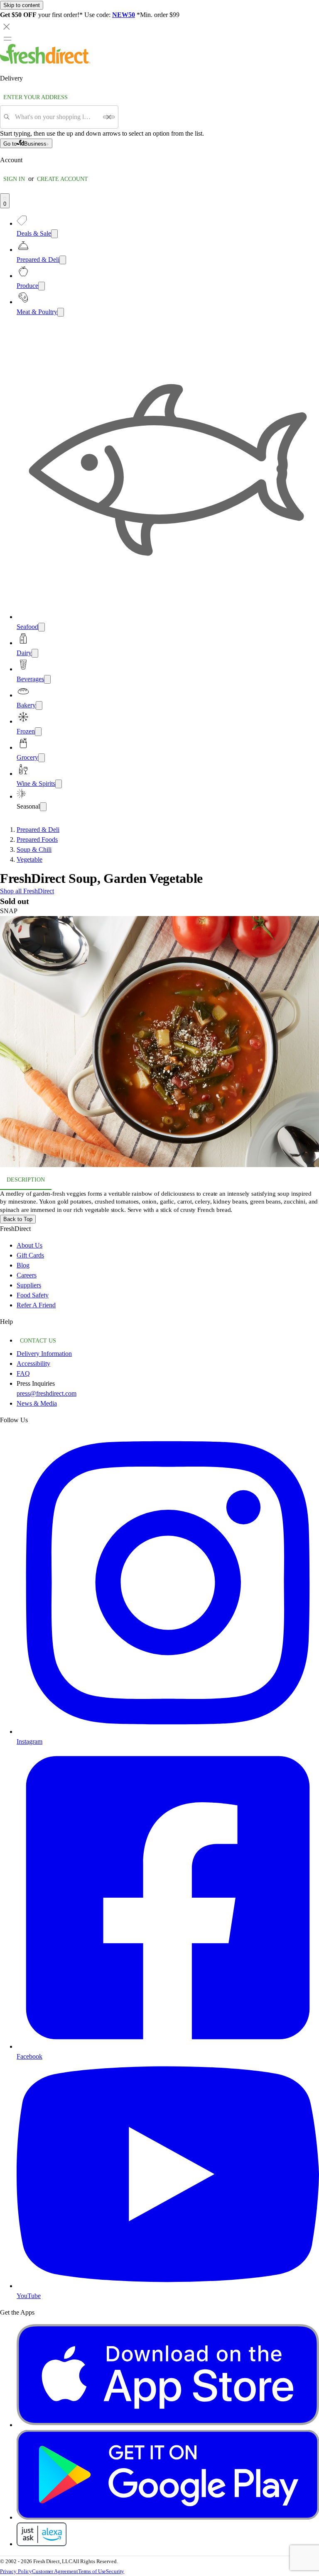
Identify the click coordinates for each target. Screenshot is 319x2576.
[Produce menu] (42, 286)
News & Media (37, 1403)
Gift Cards (30, 1255)
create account (63, 179)
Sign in (14, 179)
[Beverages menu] (47, 679)
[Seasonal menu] (43, 807)
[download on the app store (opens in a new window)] (168, 2425)
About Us (29, 1245)
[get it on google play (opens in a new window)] (168, 2517)
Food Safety (33, 1295)
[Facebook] (168, 2046)
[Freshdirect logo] (45, 62)
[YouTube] (168, 2286)
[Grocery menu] (42, 758)
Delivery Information (44, 1354)
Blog (23, 1265)
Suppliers (29, 1285)
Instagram (29, 1741)
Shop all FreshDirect (27, 891)
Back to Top (18, 1219)
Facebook (29, 2056)
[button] (159, 1043)
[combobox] (56, 117)
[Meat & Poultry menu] (61, 312)
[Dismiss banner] (7, 27)
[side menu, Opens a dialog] (7, 39)
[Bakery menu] (39, 706)
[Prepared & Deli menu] (63, 260)
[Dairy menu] (35, 653)
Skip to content (22, 5)
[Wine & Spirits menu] (59, 784)
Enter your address (36, 97)
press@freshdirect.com (47, 1393)
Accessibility (33, 1364)
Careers (27, 1275)
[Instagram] (168, 1732)
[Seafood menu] (42, 627)
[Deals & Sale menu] (54, 234)
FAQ (23, 1373)
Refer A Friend (36, 1305)
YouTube (29, 2296)
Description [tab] (26, 1180)
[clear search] (109, 117)
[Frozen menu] (38, 732)
